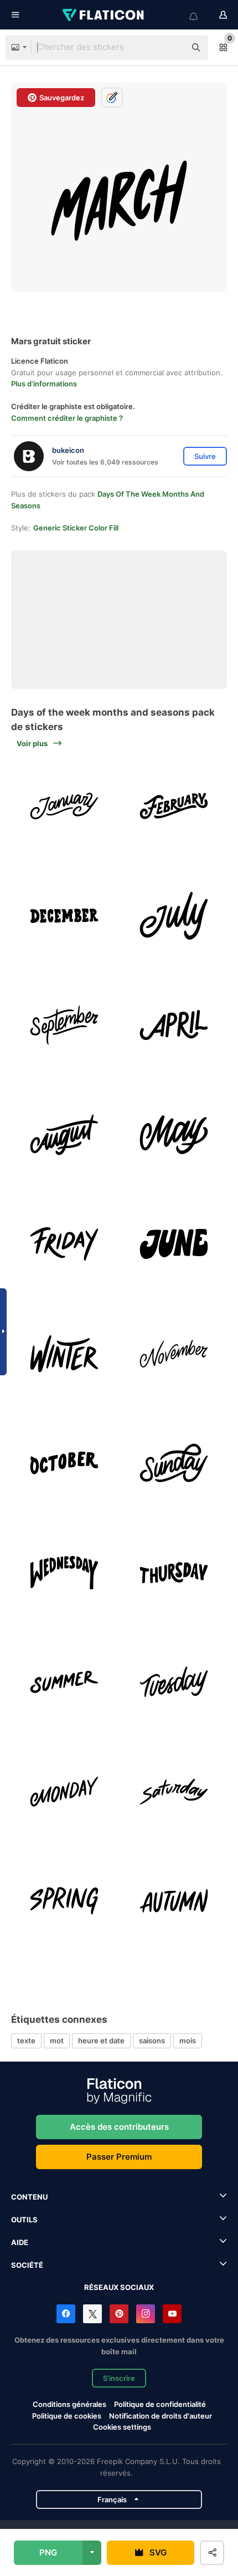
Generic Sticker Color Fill (76, 528)
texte (26, 2041)
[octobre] (64, 1463)
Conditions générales (69, 2404)
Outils (24, 2220)
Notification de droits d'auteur (161, 2416)
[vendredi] (64, 1244)
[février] (174, 806)
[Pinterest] (119, 2314)
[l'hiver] (64, 1354)
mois (188, 2041)
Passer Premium (119, 2157)
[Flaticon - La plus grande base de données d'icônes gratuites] (104, 15)
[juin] (174, 1244)
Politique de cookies (67, 2416)
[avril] (174, 1025)
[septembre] (64, 1025)
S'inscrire (119, 2378)
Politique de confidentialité (160, 2404)
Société (27, 2265)
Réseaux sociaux (119, 2287)
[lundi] (64, 1792)
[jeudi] (174, 1573)
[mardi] (174, 1682)
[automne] (174, 1901)
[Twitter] (92, 2314)
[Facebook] (66, 2314)
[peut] (174, 1135)
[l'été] (64, 1682)
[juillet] (174, 916)
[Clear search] (172, 48)
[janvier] (64, 806)
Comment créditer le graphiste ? (67, 418)
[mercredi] (64, 1573)
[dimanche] (174, 1463)
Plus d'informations (44, 384)
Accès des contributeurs (119, 2127)
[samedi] (174, 1792)
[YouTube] (172, 2314)
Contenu (29, 2197)
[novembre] (174, 1354)
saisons (152, 2041)
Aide (20, 2242)
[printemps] (64, 1901)
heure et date (101, 2041)
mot (57, 2041)
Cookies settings (122, 2427)
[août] (64, 1135)
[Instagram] (146, 2314)
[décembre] (64, 916)
